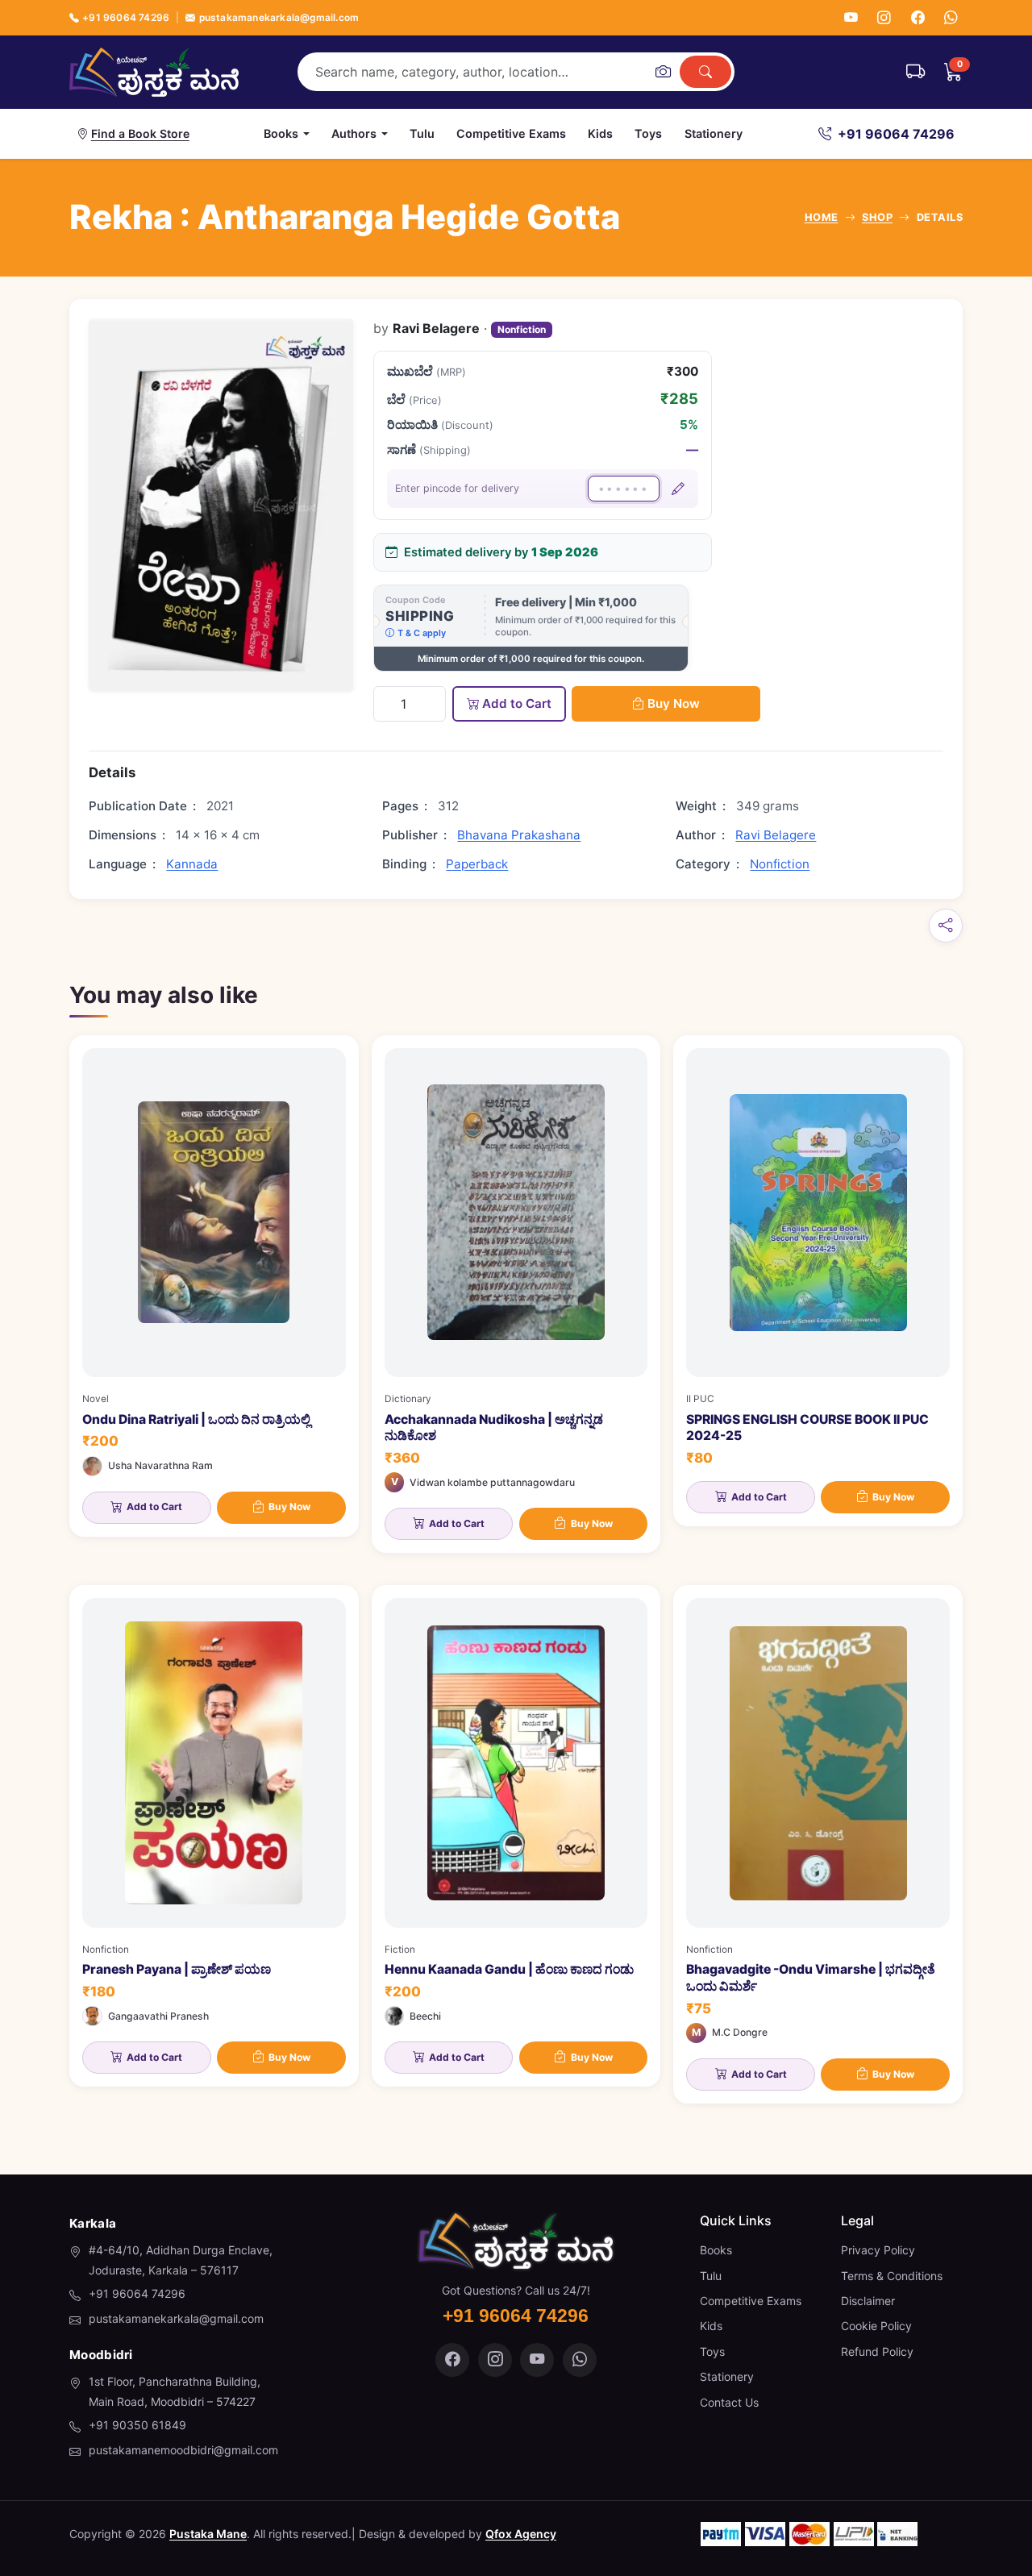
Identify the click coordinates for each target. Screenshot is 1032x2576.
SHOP (877, 217)
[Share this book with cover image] (946, 926)
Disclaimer (868, 2301)
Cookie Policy (876, 2326)
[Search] (705, 72)
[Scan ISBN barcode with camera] (663, 72)
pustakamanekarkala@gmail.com (279, 17)
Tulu (422, 133)
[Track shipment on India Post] (915, 72)
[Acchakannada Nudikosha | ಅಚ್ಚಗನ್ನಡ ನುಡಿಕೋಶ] (516, 1294)
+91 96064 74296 (126, 17)
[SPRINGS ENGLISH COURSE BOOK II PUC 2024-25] (818, 1281)
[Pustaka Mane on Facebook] (452, 2360)
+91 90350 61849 (137, 2425)
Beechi (425, 2016)
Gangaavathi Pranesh (158, 2016)
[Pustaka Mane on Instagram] (495, 2360)
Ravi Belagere (776, 835)
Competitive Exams (511, 133)
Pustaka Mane (208, 2534)
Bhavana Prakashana (519, 835)
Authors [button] (354, 133)
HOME (822, 217)
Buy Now (674, 703)
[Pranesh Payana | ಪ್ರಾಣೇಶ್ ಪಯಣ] (214, 1836)
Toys (648, 133)
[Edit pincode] (678, 489)
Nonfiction (522, 329)
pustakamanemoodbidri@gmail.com (183, 2450)
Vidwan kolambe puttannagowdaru (492, 1482)
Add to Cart (517, 703)
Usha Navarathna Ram (160, 1465)
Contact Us (729, 2402)
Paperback (477, 864)
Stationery (714, 133)
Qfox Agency (521, 2534)
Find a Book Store (140, 133)
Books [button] (281, 133)
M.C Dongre (740, 2032)
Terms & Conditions (892, 2276)
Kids (600, 133)
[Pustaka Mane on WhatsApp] (580, 2360)
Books (716, 2250)
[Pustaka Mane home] (154, 72)
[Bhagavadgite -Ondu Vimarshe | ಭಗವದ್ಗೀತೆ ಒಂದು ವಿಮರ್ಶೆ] (818, 1844)
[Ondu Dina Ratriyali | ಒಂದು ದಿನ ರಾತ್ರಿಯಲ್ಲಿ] (214, 1286)
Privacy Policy (878, 2250)
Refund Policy (877, 2351)
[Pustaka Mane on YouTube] (537, 2360)
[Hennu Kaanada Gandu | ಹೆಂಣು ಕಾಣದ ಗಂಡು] (516, 1836)
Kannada (192, 864)
